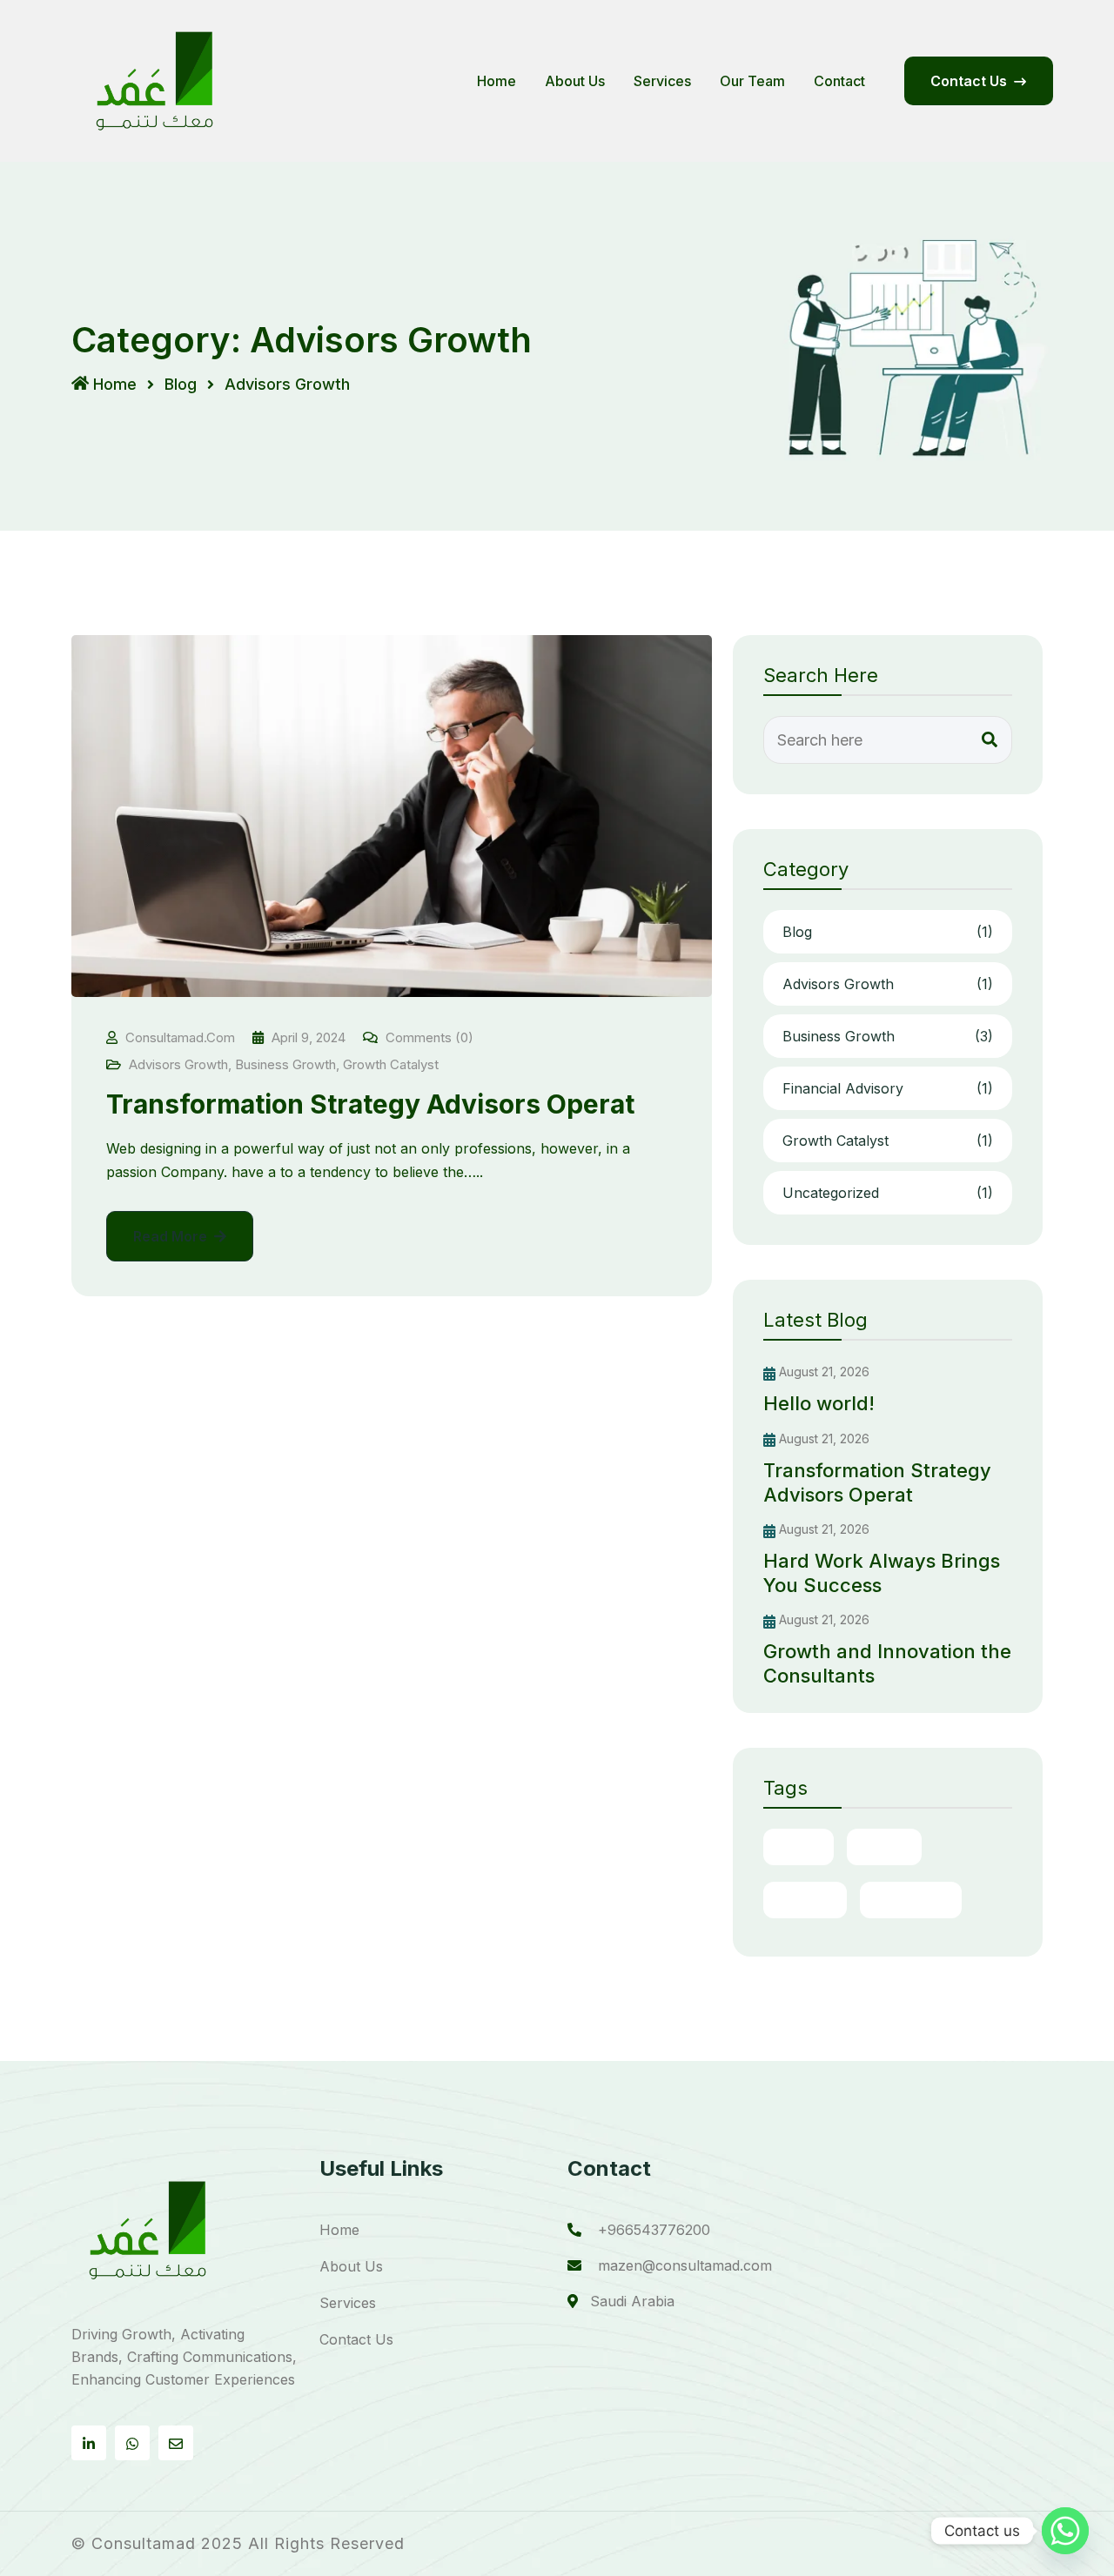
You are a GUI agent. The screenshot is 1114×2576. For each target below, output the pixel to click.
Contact (839, 81)
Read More (172, 1236)
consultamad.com (180, 1037)
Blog (181, 384)
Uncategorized (888, 1193)
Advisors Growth (178, 1064)
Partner (805, 1900)
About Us (575, 81)
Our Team (752, 81)
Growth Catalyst (391, 1064)
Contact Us (356, 2339)
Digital (884, 1847)
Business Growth (285, 1064)
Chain (799, 1847)
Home (497, 81)
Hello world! (819, 1403)
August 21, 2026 (822, 1372)
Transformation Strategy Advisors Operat (370, 1104)
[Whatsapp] (1065, 2531)
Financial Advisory (888, 1088)
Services (662, 81)
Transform (911, 1900)
